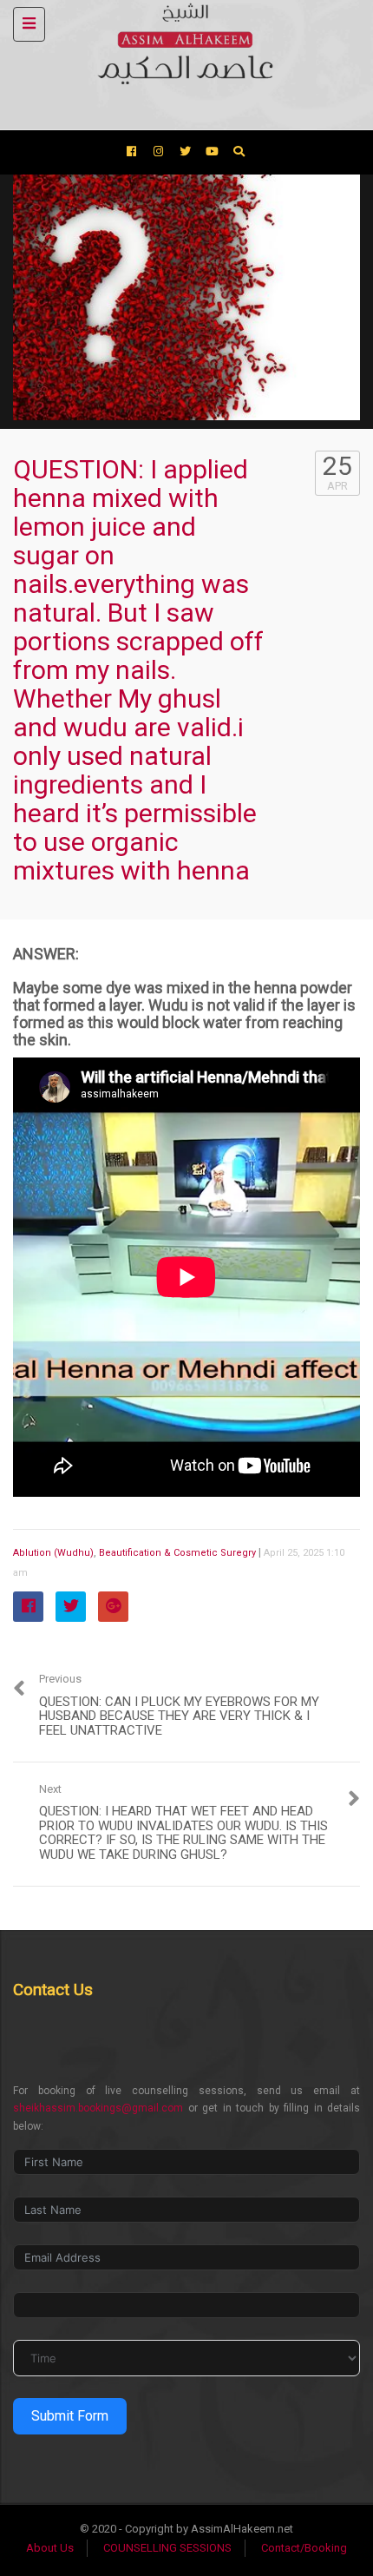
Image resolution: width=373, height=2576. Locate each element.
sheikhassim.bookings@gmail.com (98, 2108)
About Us (50, 2548)
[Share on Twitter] (71, 1607)
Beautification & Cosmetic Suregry (177, 1553)
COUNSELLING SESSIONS (167, 2548)
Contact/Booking (304, 2548)
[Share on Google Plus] (113, 1607)
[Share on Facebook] (28, 1607)
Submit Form (70, 2416)
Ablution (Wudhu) (53, 1553)
